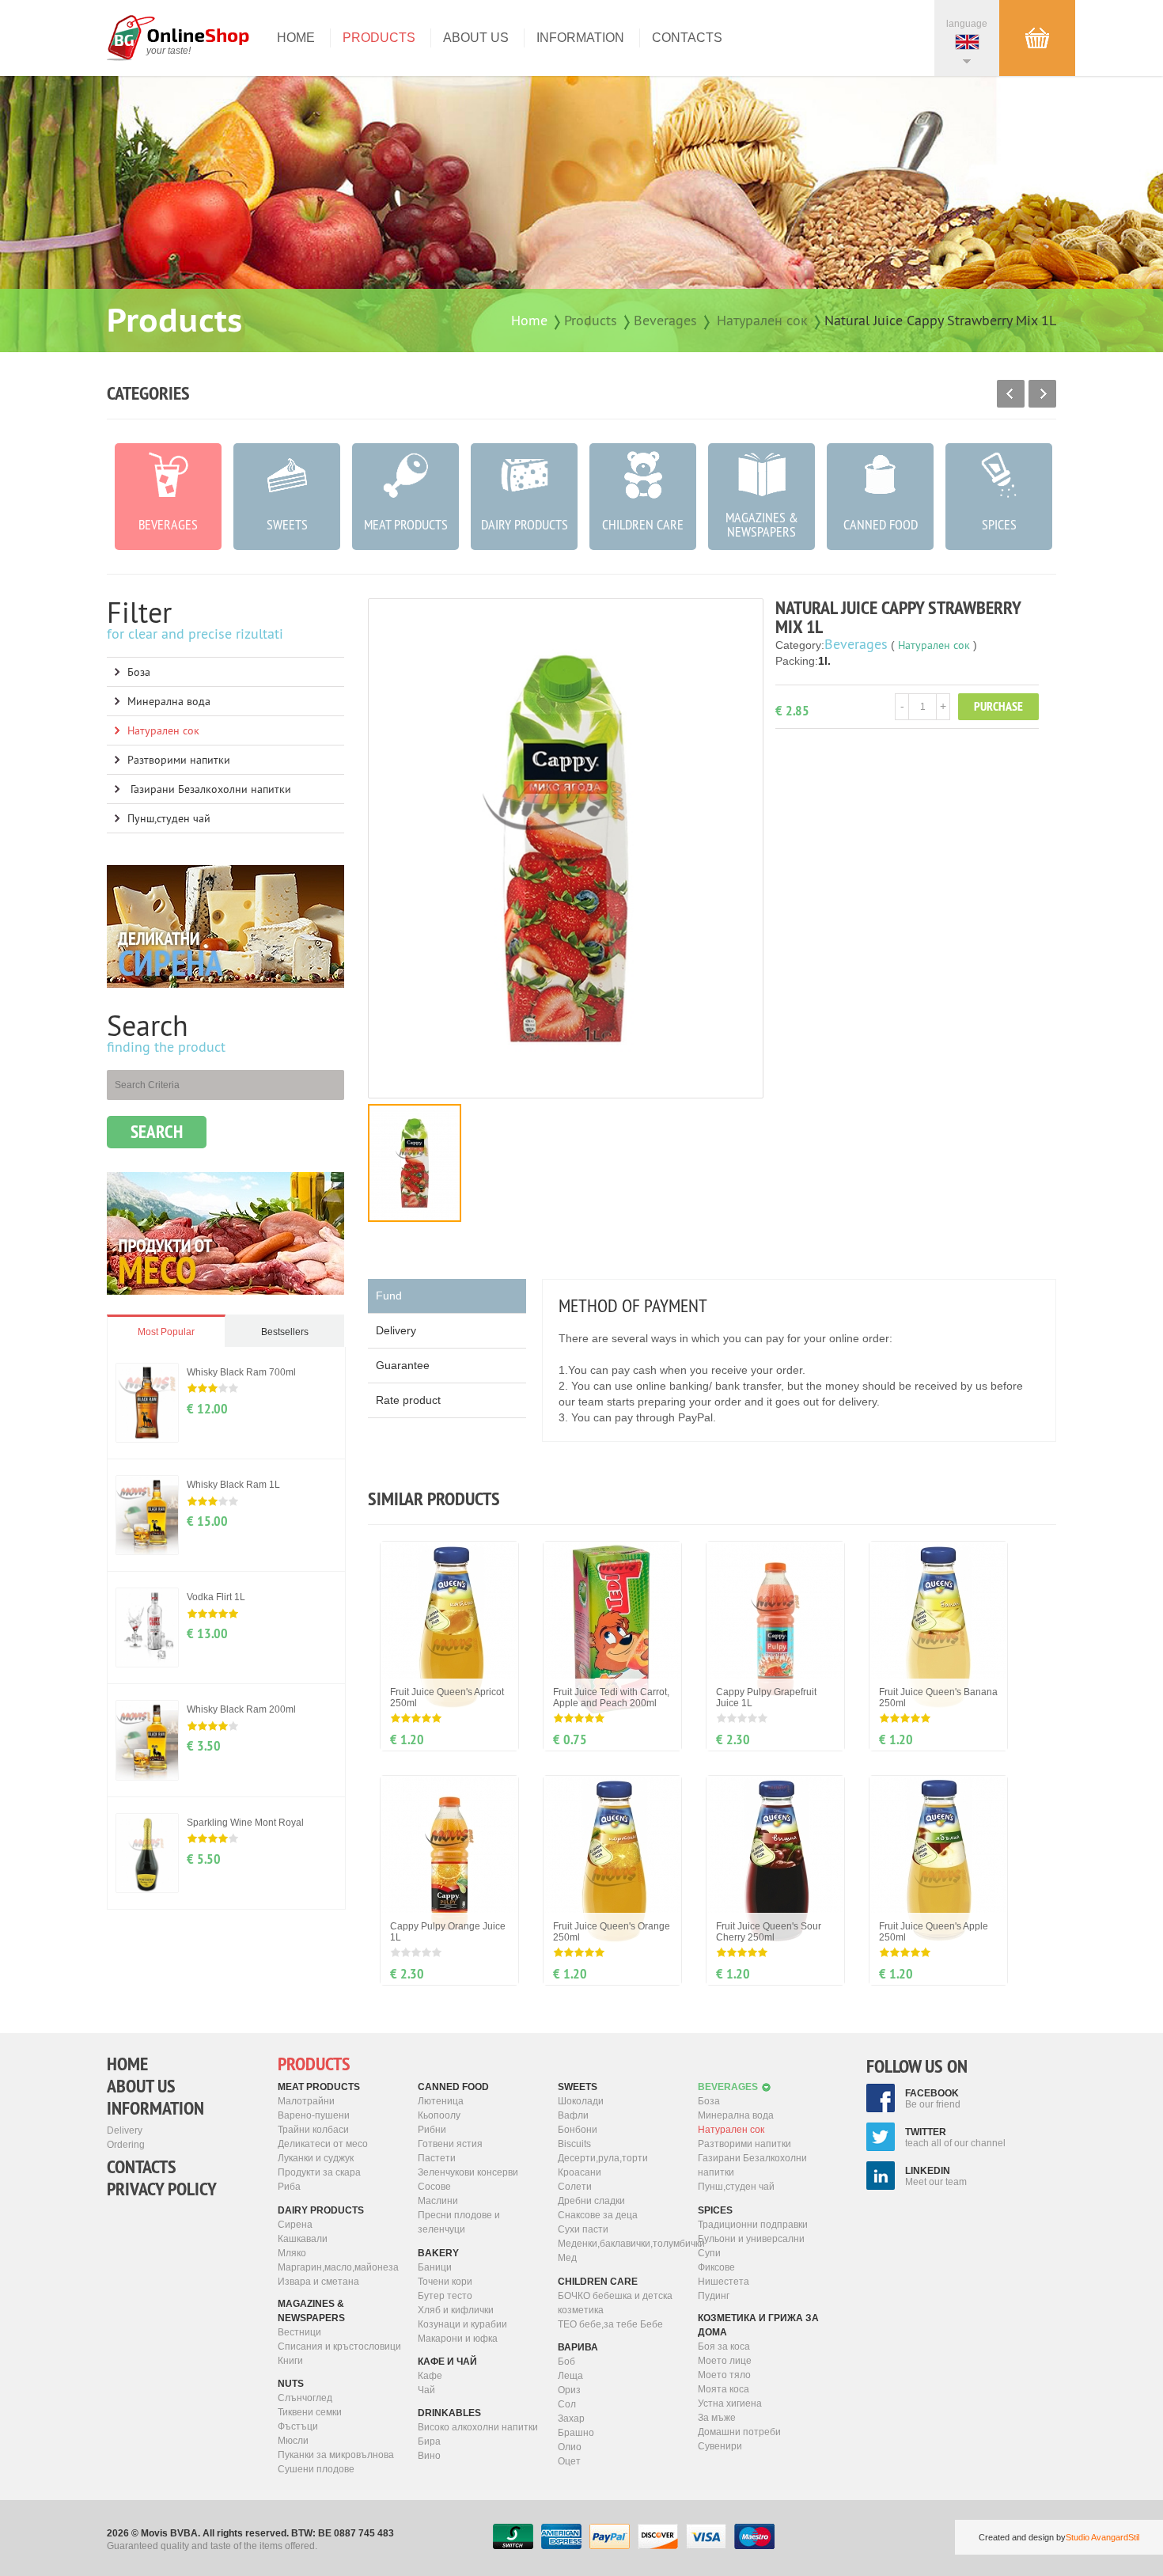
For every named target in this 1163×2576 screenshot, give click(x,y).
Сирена (295, 2225)
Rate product (408, 1400)
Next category (1042, 394)
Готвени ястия (450, 2144)
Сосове (434, 2187)
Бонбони (578, 2130)
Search (157, 1132)
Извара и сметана (318, 2282)
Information (580, 38)
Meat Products (319, 2087)
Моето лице (725, 2361)
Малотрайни (306, 2101)
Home (296, 38)
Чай (426, 2390)
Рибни (432, 2130)
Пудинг (714, 2296)
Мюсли (293, 2441)
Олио (570, 2447)
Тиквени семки (310, 2412)
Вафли (573, 2115)
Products (379, 38)
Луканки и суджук (316, 2158)
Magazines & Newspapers (311, 2311)
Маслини (438, 2201)
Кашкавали (303, 2239)
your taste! (169, 51)
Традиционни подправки (753, 2225)
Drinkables (449, 2413)
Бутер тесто (445, 2296)
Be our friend (933, 2099)
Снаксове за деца (598, 2215)
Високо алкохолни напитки (478, 2427)
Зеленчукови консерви (468, 2172)
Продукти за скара (319, 2172)
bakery (438, 2253)
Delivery (396, 1330)
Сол (567, 2404)
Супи (709, 2253)
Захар (571, 2419)
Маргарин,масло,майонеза (338, 2267)
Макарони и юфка (458, 2339)
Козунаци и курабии (462, 2324)
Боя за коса (724, 2346)
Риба (289, 2187)
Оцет (569, 2461)
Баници (435, 2267)
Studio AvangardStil (1102, 2537)
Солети (575, 2187)
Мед (567, 2258)
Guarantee (403, 1365)
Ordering (126, 2145)
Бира (429, 2441)
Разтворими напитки (179, 760)
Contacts (687, 38)
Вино (429, 2456)
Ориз (569, 2390)
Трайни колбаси (313, 2130)
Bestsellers (285, 1332)
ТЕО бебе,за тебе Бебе (610, 2324)
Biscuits (574, 2144)
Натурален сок (762, 320)
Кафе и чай (447, 2362)
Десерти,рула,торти (603, 2158)
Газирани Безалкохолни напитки (209, 789)
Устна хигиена (730, 2403)
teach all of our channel (955, 2138)
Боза (139, 672)
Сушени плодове (316, 2469)
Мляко (292, 2253)
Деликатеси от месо (323, 2144)
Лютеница (441, 2101)
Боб (566, 2362)
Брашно (576, 2433)
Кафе (430, 2376)
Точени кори (445, 2282)
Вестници (299, 2332)
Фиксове (716, 2267)
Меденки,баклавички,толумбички (622, 2244)
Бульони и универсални (751, 2239)
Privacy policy (162, 2189)
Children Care (598, 2282)
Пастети (437, 2158)
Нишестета (724, 2282)
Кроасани (580, 2172)
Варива (578, 2347)
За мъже (717, 2418)
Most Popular (166, 1332)
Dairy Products (321, 2210)
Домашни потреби (739, 2432)
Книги (290, 2361)
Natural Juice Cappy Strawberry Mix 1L (940, 320)
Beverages (665, 320)
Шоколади (581, 2101)
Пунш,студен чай (169, 818)
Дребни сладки (591, 2201)
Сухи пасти (583, 2229)
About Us (476, 38)
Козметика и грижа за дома (758, 2325)
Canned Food (453, 2087)
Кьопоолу (439, 2115)
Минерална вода (169, 701)
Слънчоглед (305, 2398)
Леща (570, 2376)
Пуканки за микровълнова (336, 2455)
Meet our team (936, 2176)
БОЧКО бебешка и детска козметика (615, 2303)
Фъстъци (298, 2426)
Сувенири (720, 2446)
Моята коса (724, 2389)
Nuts (291, 2384)
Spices (715, 2210)
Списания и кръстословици (339, 2346)
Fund (389, 1296)
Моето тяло (724, 2375)
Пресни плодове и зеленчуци (459, 2222)
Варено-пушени (314, 2115)
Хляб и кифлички (456, 2310)
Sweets (578, 2087)
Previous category (1011, 394)
